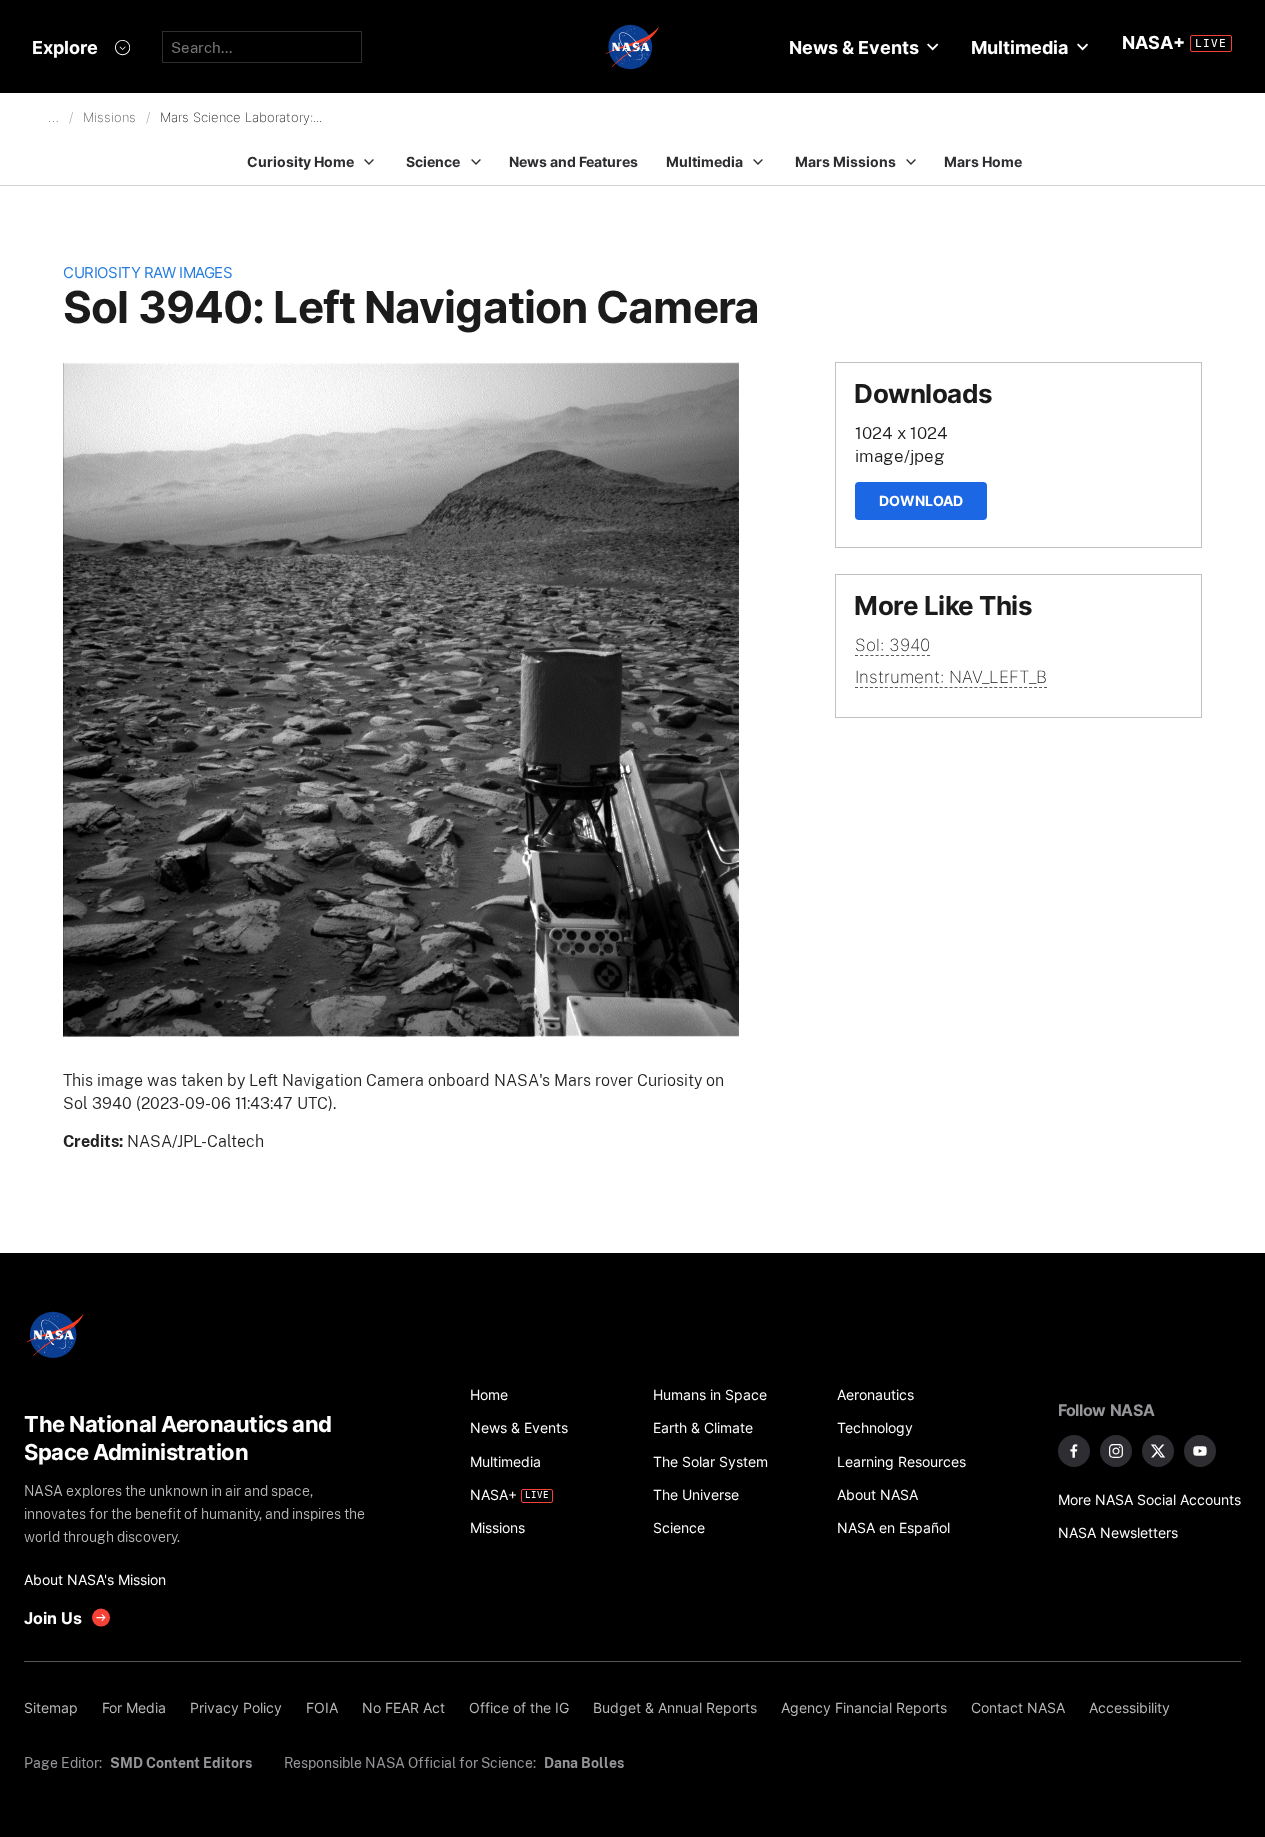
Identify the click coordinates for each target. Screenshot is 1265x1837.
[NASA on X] (1158, 1451)
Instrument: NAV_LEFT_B (951, 677)
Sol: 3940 (892, 645)
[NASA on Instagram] (1116, 1451)
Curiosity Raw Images (147, 272)
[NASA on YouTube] (1200, 1451)
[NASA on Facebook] (1074, 1451)
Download (921, 500)
